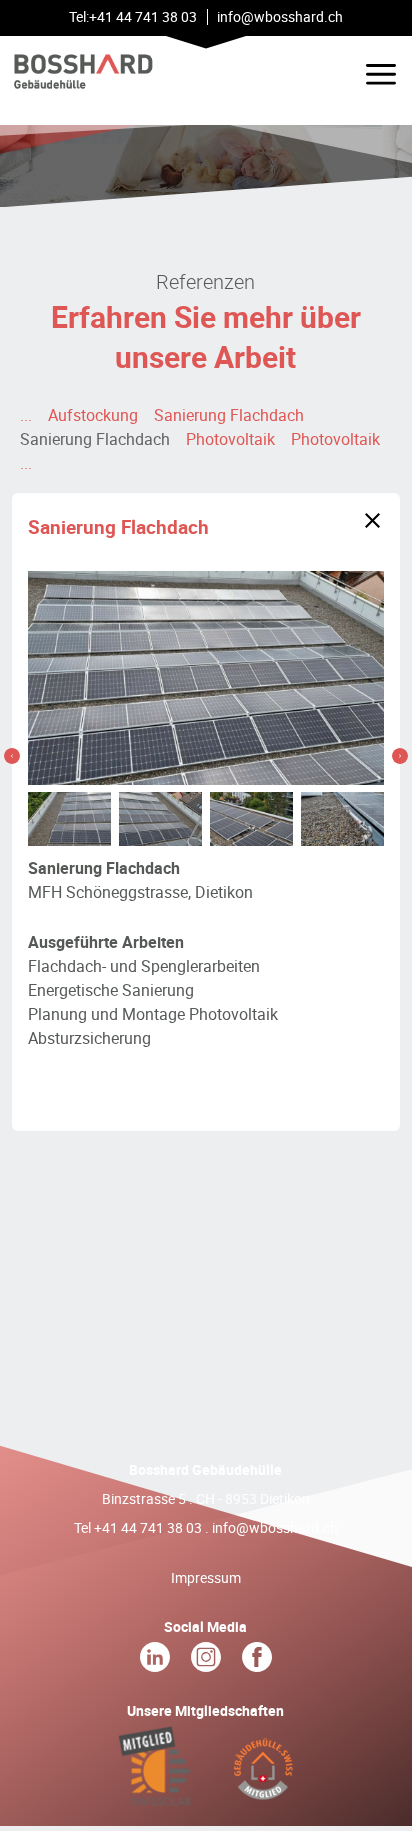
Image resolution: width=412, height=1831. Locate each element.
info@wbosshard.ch (275, 1527)
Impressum (206, 1577)
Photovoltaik (230, 439)
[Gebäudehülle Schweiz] (262, 1795)
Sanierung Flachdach (229, 415)
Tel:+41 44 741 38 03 (133, 16)
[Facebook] (257, 1661)
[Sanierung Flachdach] (12, 756)
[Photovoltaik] (400, 756)
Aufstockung (93, 415)
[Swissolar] (156, 1795)
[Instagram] (207, 1661)
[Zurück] (372, 520)
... (26, 415)
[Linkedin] (156, 1661)
